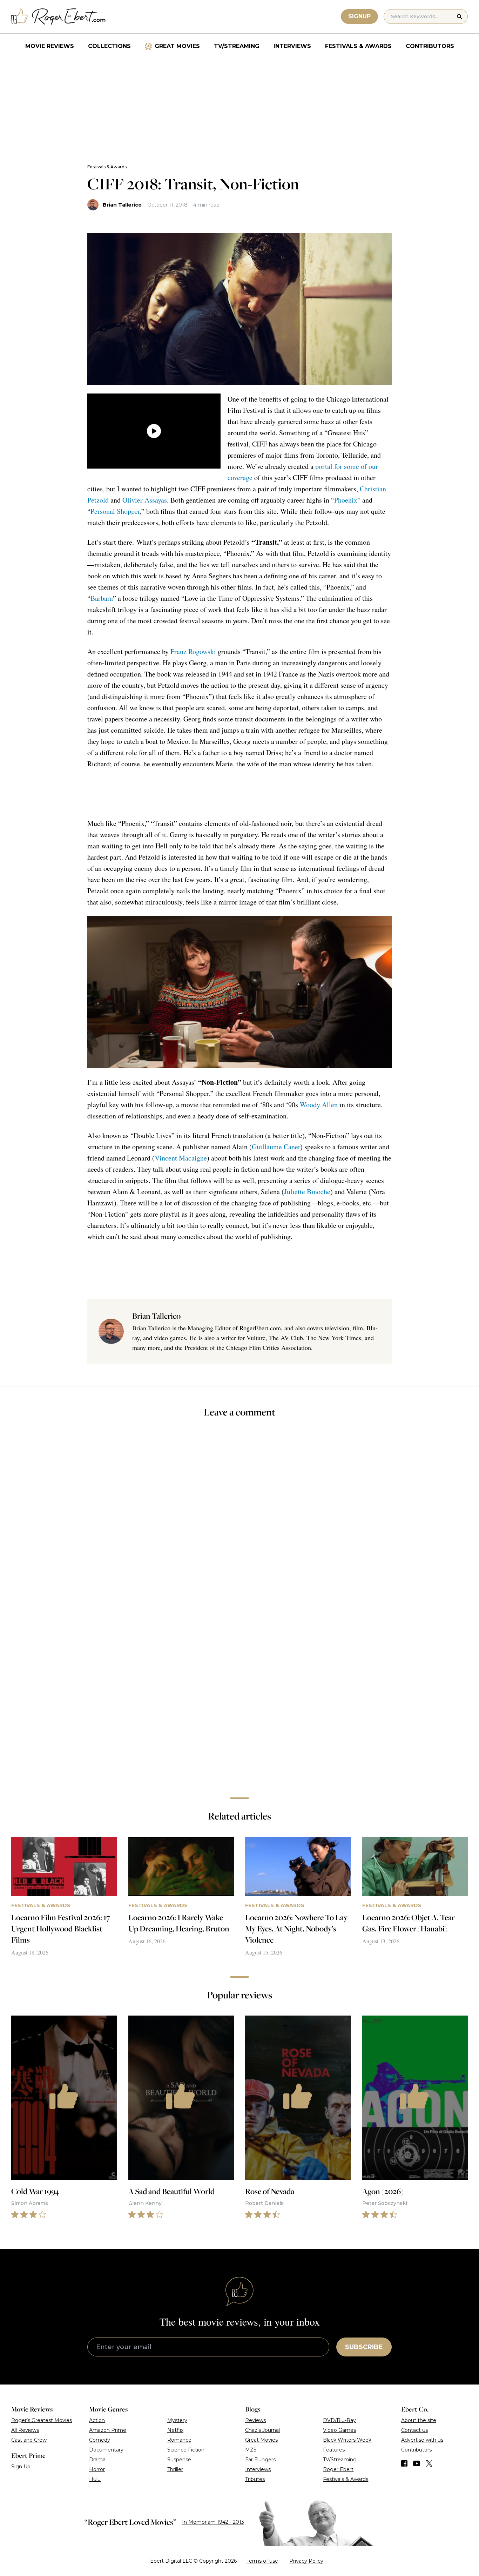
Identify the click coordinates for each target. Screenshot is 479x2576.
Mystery (177, 2420)
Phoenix (346, 500)
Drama (97, 2460)
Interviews (292, 46)
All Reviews (25, 2430)
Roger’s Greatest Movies (42, 2420)
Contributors (430, 46)
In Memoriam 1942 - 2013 (213, 2522)
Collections (109, 46)
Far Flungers (260, 2460)
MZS (251, 2450)
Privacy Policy (306, 2561)
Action (97, 2420)
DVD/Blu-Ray (339, 2420)
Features (334, 2450)
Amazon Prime (108, 2430)
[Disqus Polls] (239, 1518)
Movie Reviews (50, 46)
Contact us (414, 2430)
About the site (419, 2420)
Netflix (175, 2430)
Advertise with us (422, 2440)
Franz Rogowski (193, 651)
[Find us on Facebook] (404, 2463)
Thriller (175, 2469)
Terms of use (262, 2561)
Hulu (95, 2479)
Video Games (339, 2430)
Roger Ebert (338, 2469)
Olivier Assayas (145, 500)
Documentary (106, 2450)
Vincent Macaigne (181, 1158)
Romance (179, 2440)
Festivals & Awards (358, 46)
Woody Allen (319, 1105)
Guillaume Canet (276, 1147)
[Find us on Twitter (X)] (429, 2463)
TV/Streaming (237, 46)
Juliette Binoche (307, 1192)
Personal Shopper (115, 511)
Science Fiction (186, 2450)
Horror (97, 2469)
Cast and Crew (29, 2440)
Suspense (179, 2460)
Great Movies (177, 46)
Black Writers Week (347, 2440)
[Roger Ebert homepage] (59, 17)
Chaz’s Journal (262, 2430)
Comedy (100, 2440)
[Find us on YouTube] (417, 2463)
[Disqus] (239, 1693)
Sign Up (21, 2467)
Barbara (102, 598)
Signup (359, 16)
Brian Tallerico (122, 205)
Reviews (255, 2420)
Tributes (255, 2479)
